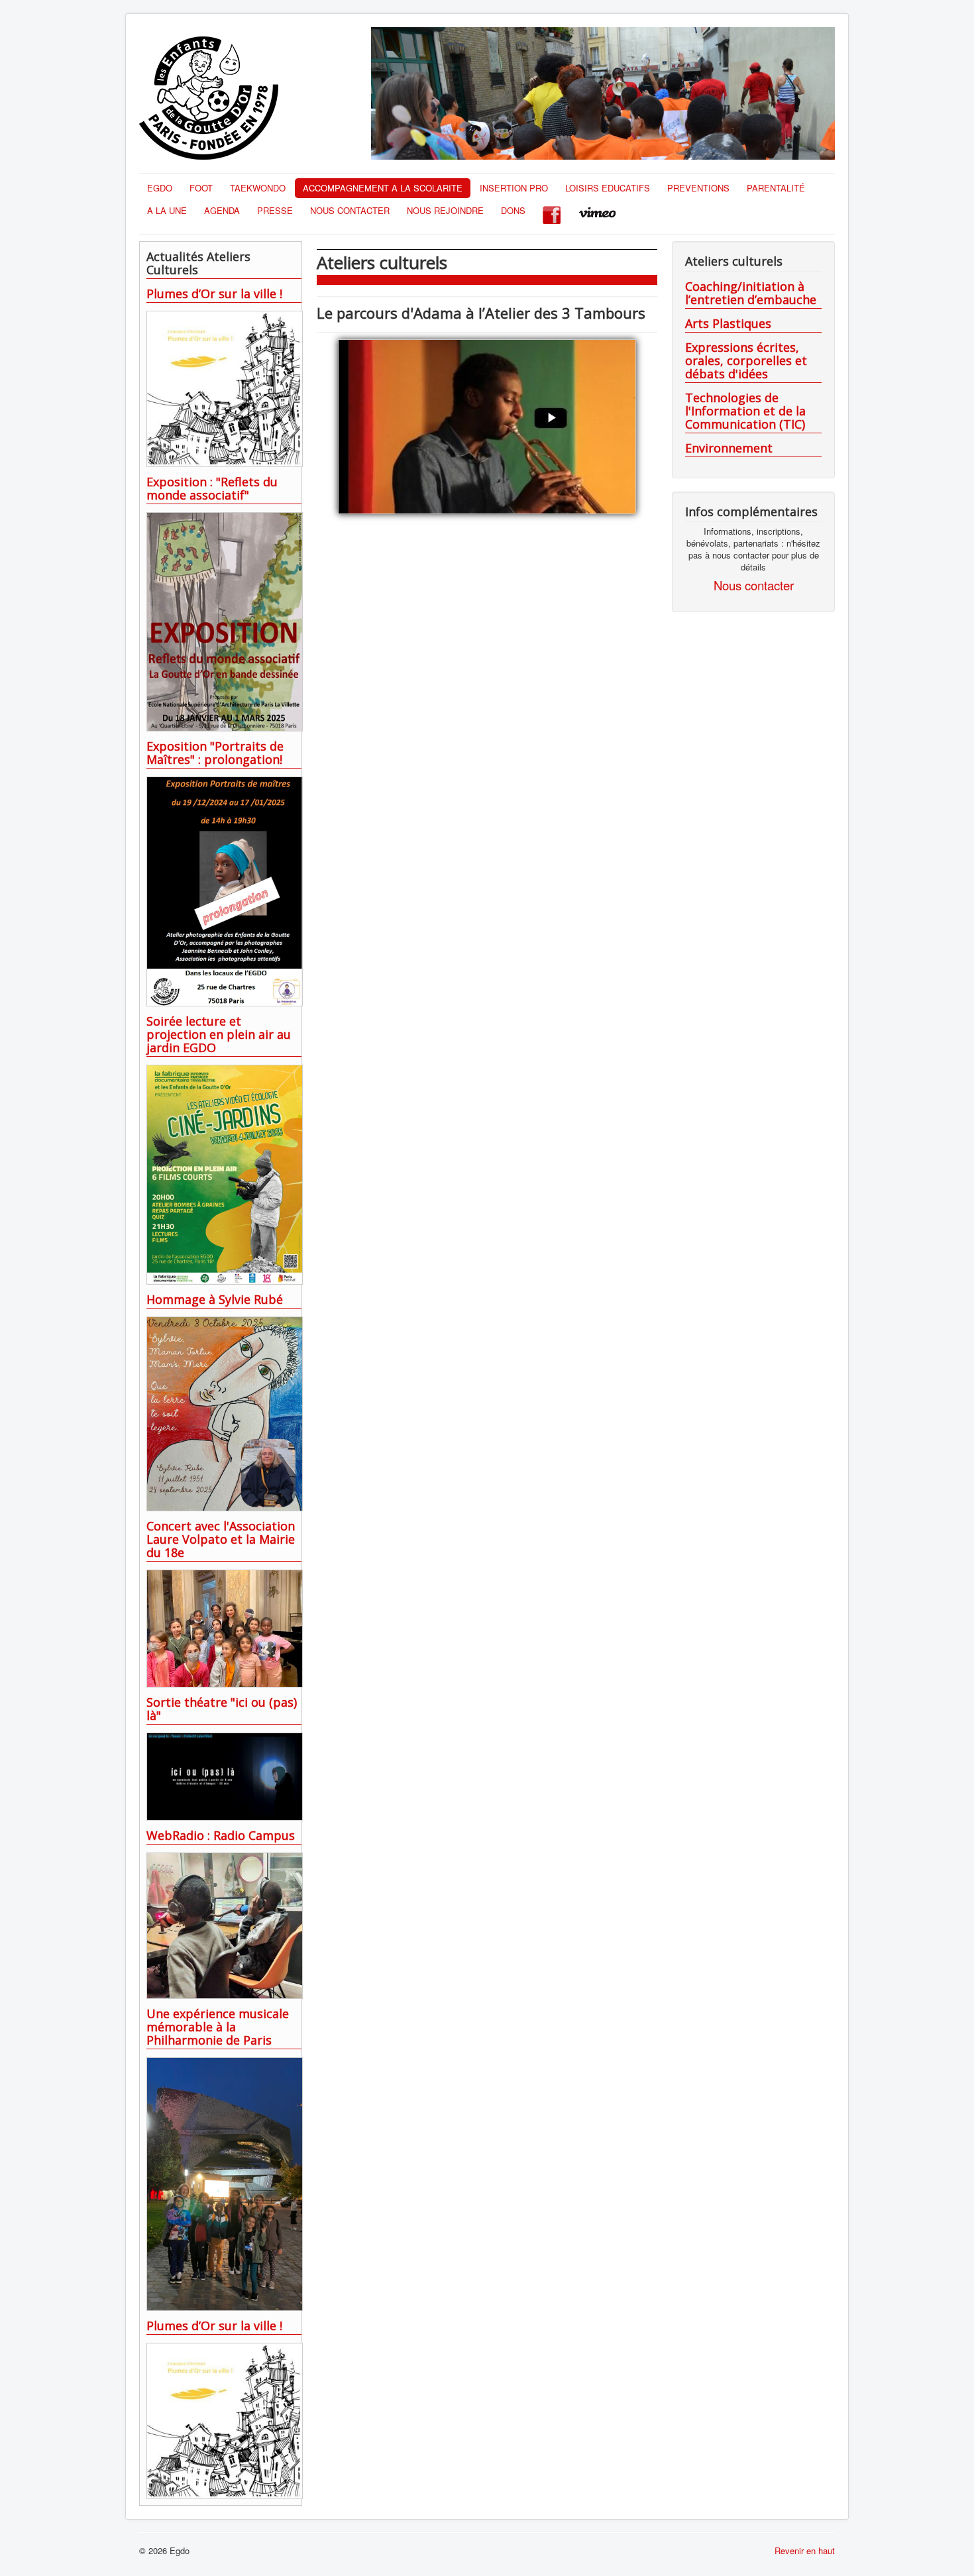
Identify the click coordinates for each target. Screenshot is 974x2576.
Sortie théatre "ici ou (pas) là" (222, 1709)
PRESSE (275, 210)
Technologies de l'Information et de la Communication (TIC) (745, 411)
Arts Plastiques (728, 323)
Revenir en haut (805, 2550)
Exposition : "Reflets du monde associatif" (212, 488)
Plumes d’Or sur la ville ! (214, 294)
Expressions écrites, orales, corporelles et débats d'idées (746, 360)
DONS (513, 210)
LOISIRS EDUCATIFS (608, 188)
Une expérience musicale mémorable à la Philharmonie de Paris (218, 2027)
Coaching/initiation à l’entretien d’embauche (751, 293)
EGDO (160, 188)
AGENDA (222, 210)
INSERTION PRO (514, 188)
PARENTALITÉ (776, 188)
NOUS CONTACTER (350, 210)
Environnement (729, 448)
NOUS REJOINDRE (445, 210)
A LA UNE (167, 210)
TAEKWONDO (258, 188)
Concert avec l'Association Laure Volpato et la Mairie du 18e (221, 1539)
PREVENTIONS (698, 188)
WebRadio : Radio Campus (221, 1835)
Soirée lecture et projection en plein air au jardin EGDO (219, 1034)
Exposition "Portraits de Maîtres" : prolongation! (215, 753)
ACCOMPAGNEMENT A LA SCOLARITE (383, 188)
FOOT (201, 188)
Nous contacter (754, 585)
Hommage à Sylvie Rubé (215, 1299)
